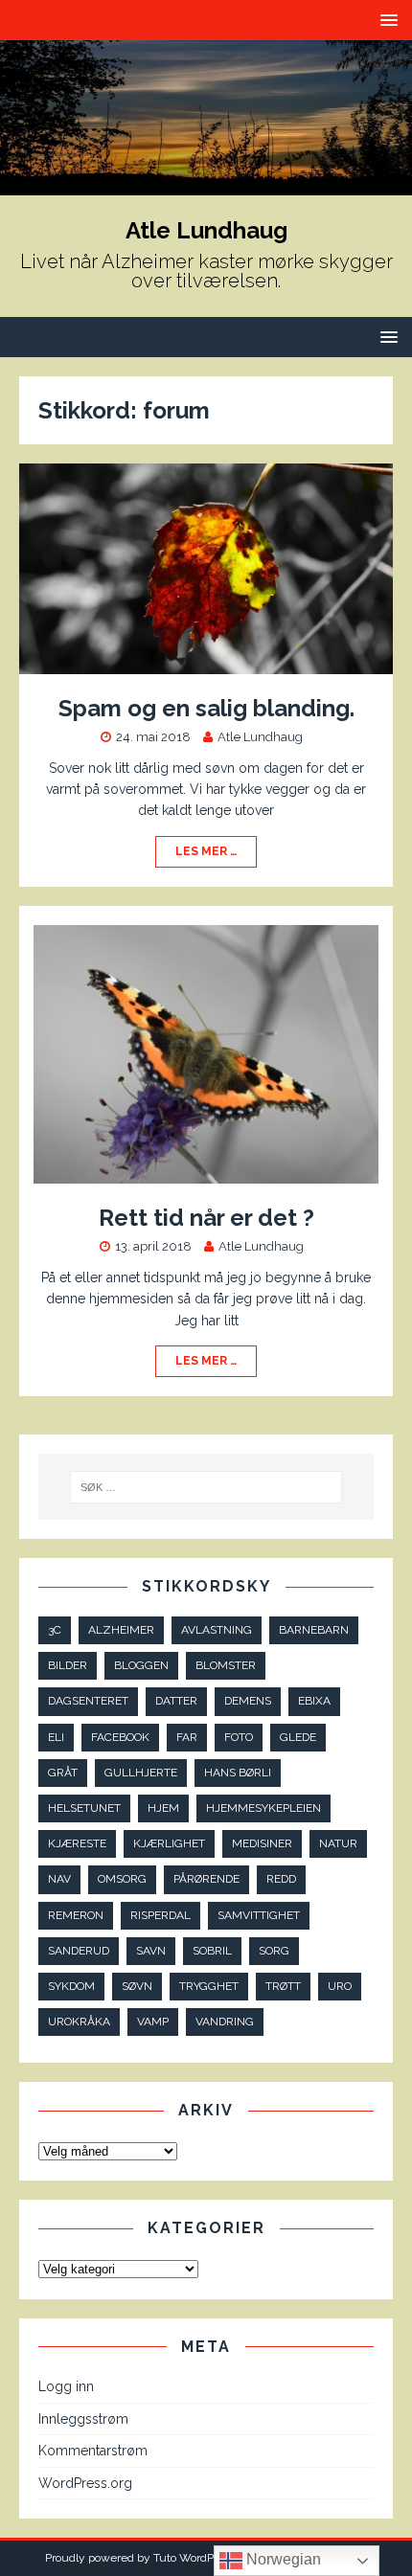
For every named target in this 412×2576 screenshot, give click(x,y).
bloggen (141, 1665)
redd (281, 1879)
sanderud (79, 1951)
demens (248, 1701)
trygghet (209, 1986)
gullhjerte (141, 1773)
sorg (274, 1951)
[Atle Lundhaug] (206, 184)
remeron (76, 1915)
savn (151, 1951)
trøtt (283, 1986)
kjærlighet (169, 1843)
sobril (212, 1951)
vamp (153, 2022)
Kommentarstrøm (93, 2451)
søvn (137, 1986)
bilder (68, 1665)
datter (176, 1701)
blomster (226, 1665)
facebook (120, 1737)
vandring (225, 2022)
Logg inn (66, 2386)
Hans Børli (238, 1773)
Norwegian (282, 2559)
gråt (63, 1773)
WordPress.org (85, 2483)
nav (59, 1879)
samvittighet (259, 1915)
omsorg (122, 1879)
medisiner (262, 1843)
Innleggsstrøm (83, 2419)
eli (56, 1737)
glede (298, 1737)
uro (340, 1986)
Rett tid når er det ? (206, 1218)
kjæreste (77, 1843)
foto (239, 1737)
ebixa (314, 1701)
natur (338, 1843)
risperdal (160, 1915)
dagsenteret (88, 1701)
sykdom (71, 1986)
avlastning (217, 1630)
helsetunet (84, 1808)
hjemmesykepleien (263, 1808)
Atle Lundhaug (260, 737)
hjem (163, 1808)
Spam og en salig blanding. (206, 708)
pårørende (206, 1879)
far (187, 1737)
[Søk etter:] (206, 1487)
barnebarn (314, 1630)
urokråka (79, 2022)
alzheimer (121, 1630)
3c (55, 1630)
